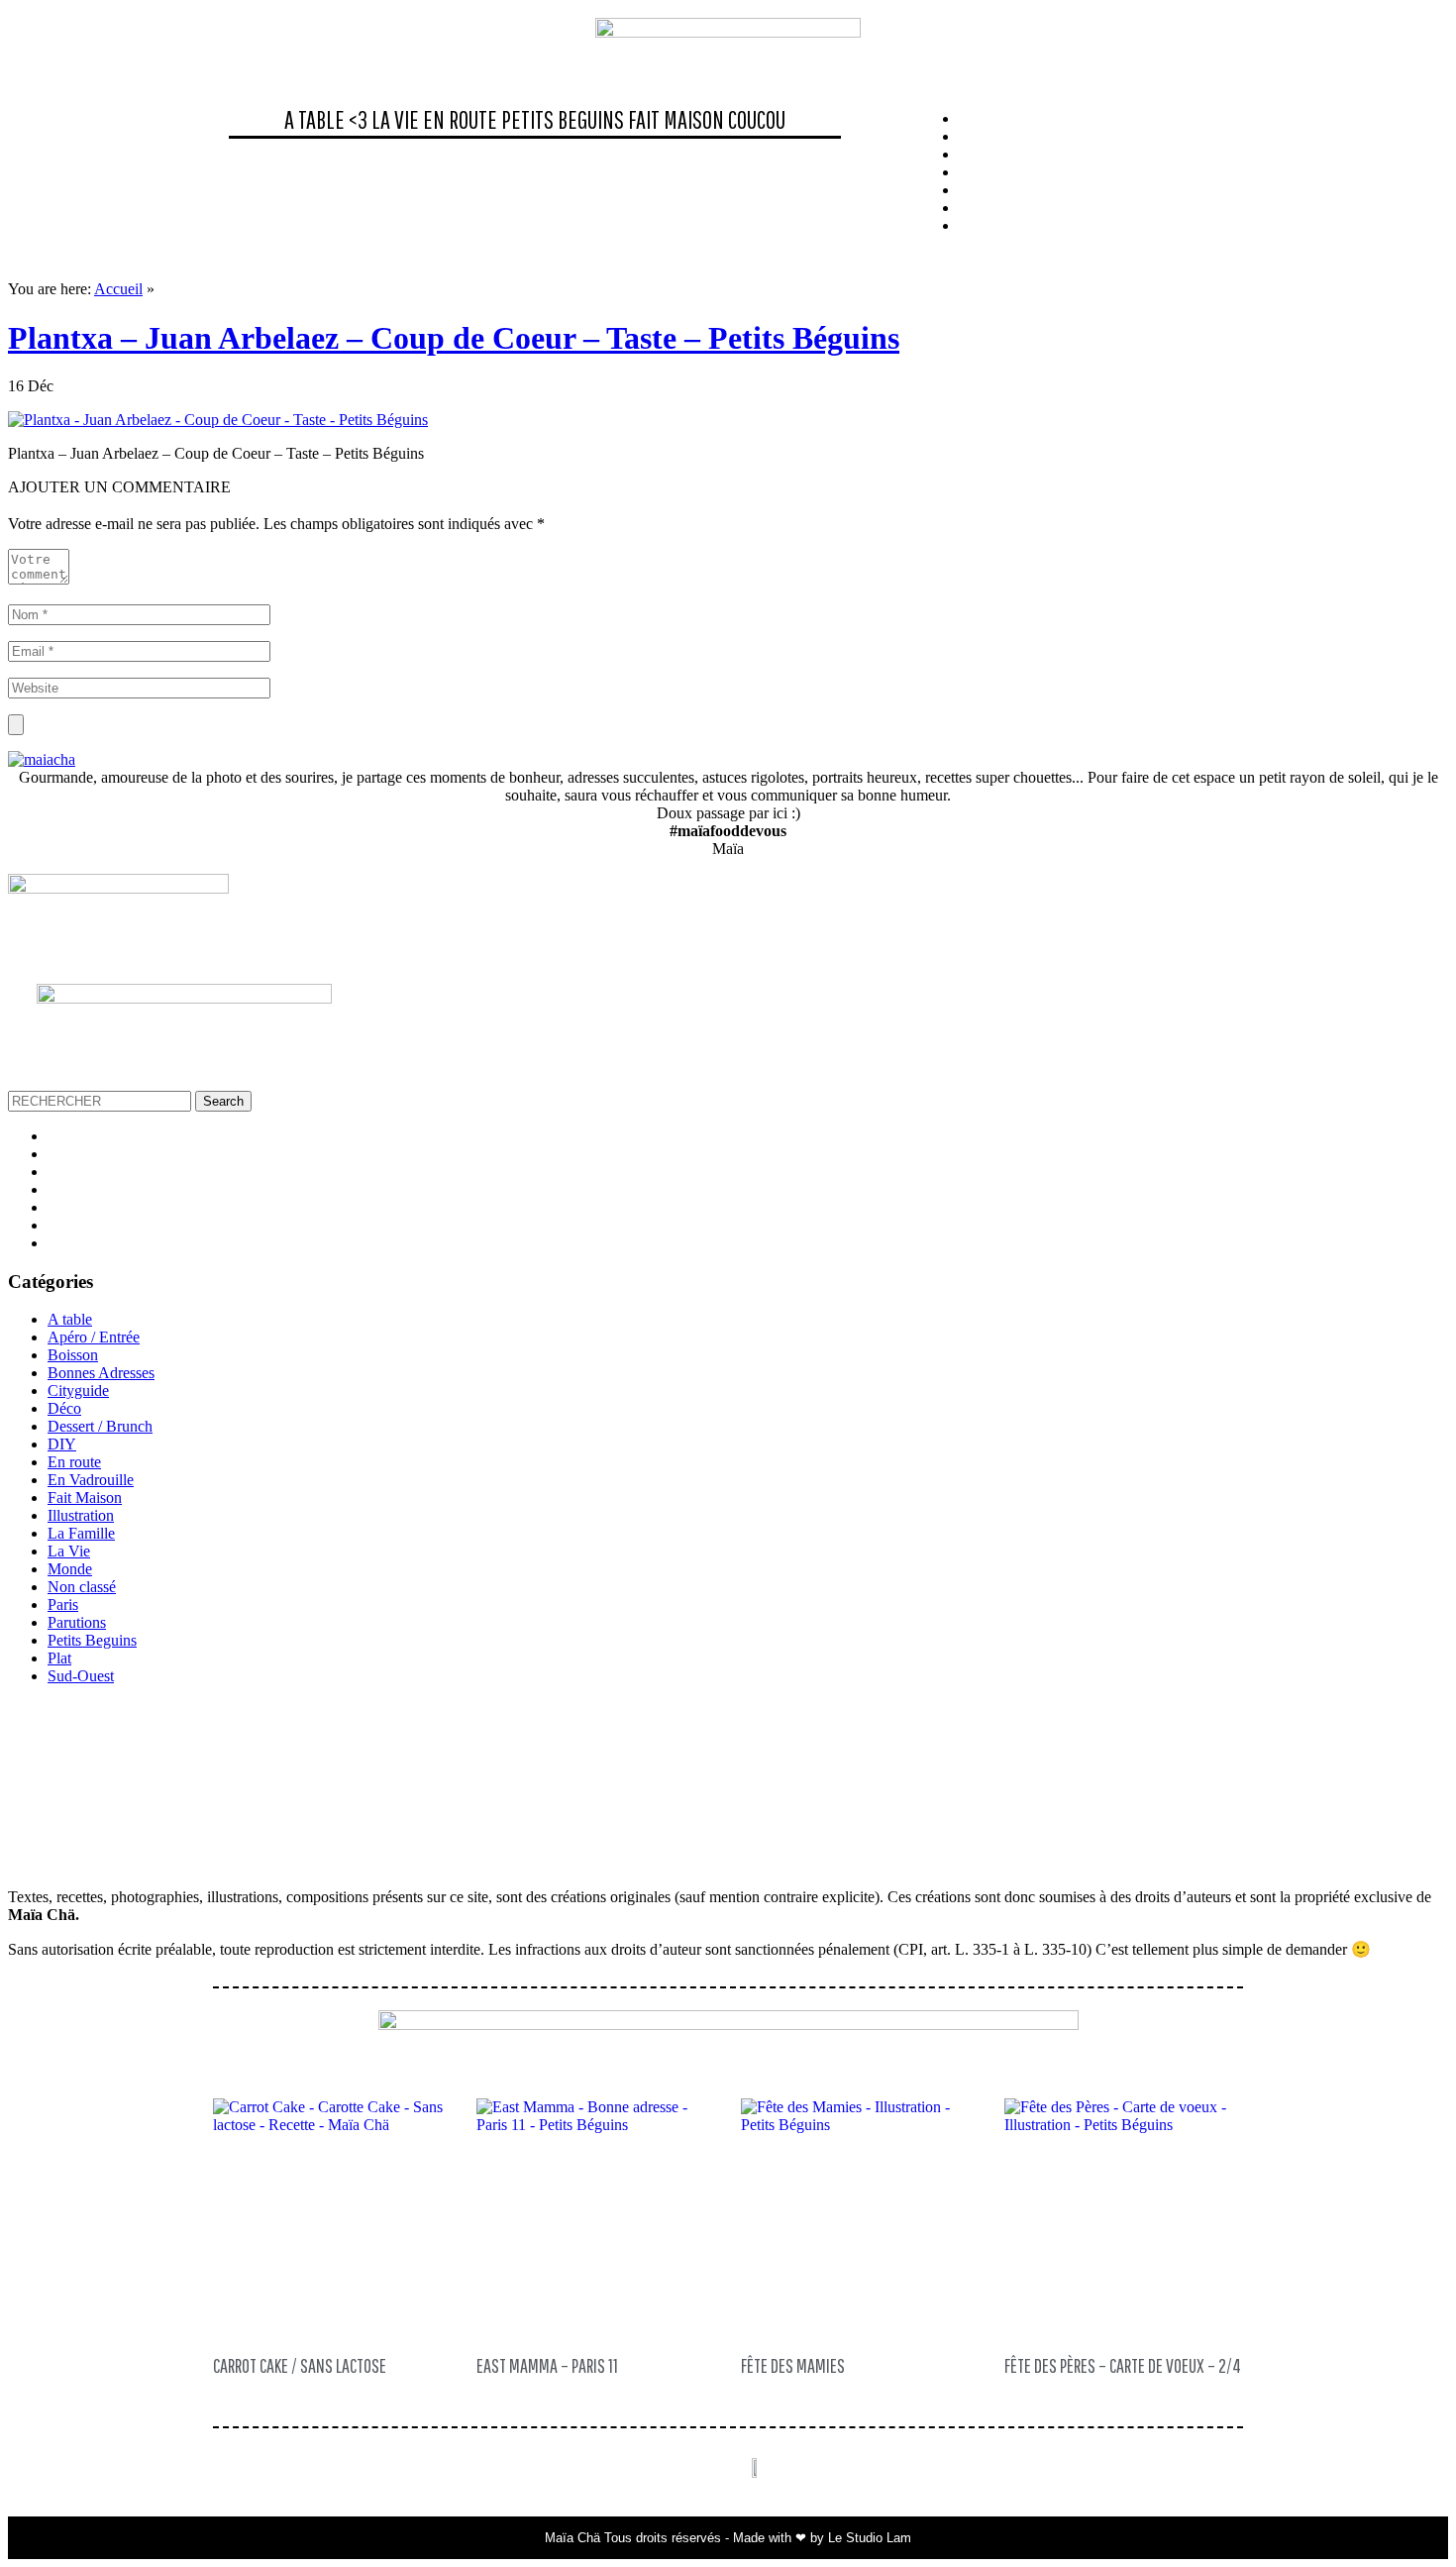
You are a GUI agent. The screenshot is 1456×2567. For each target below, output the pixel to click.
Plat (59, 1658)
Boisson (73, 1355)
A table (70, 1319)
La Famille (81, 1533)
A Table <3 (326, 119)
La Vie (395, 119)
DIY (62, 1444)
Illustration (81, 1515)
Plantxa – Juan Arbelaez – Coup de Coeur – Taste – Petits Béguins (454, 338)
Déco (64, 1408)
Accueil (118, 289)
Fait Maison (676, 119)
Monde (70, 1569)
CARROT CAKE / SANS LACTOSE (300, 2365)
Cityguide (78, 1390)
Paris (63, 1604)
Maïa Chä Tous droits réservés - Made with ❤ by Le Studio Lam (728, 2538)
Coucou (757, 119)
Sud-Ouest (81, 1676)
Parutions (77, 1622)
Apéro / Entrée (94, 1337)
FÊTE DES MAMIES (793, 2365)
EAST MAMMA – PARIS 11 (547, 2365)
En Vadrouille (91, 1480)
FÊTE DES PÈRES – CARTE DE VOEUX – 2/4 (1123, 2365)
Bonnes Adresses (101, 1373)
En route (74, 1462)
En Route (460, 119)
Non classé (82, 1587)
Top (1409, 2520)
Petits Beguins (563, 119)
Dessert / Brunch (100, 1426)
